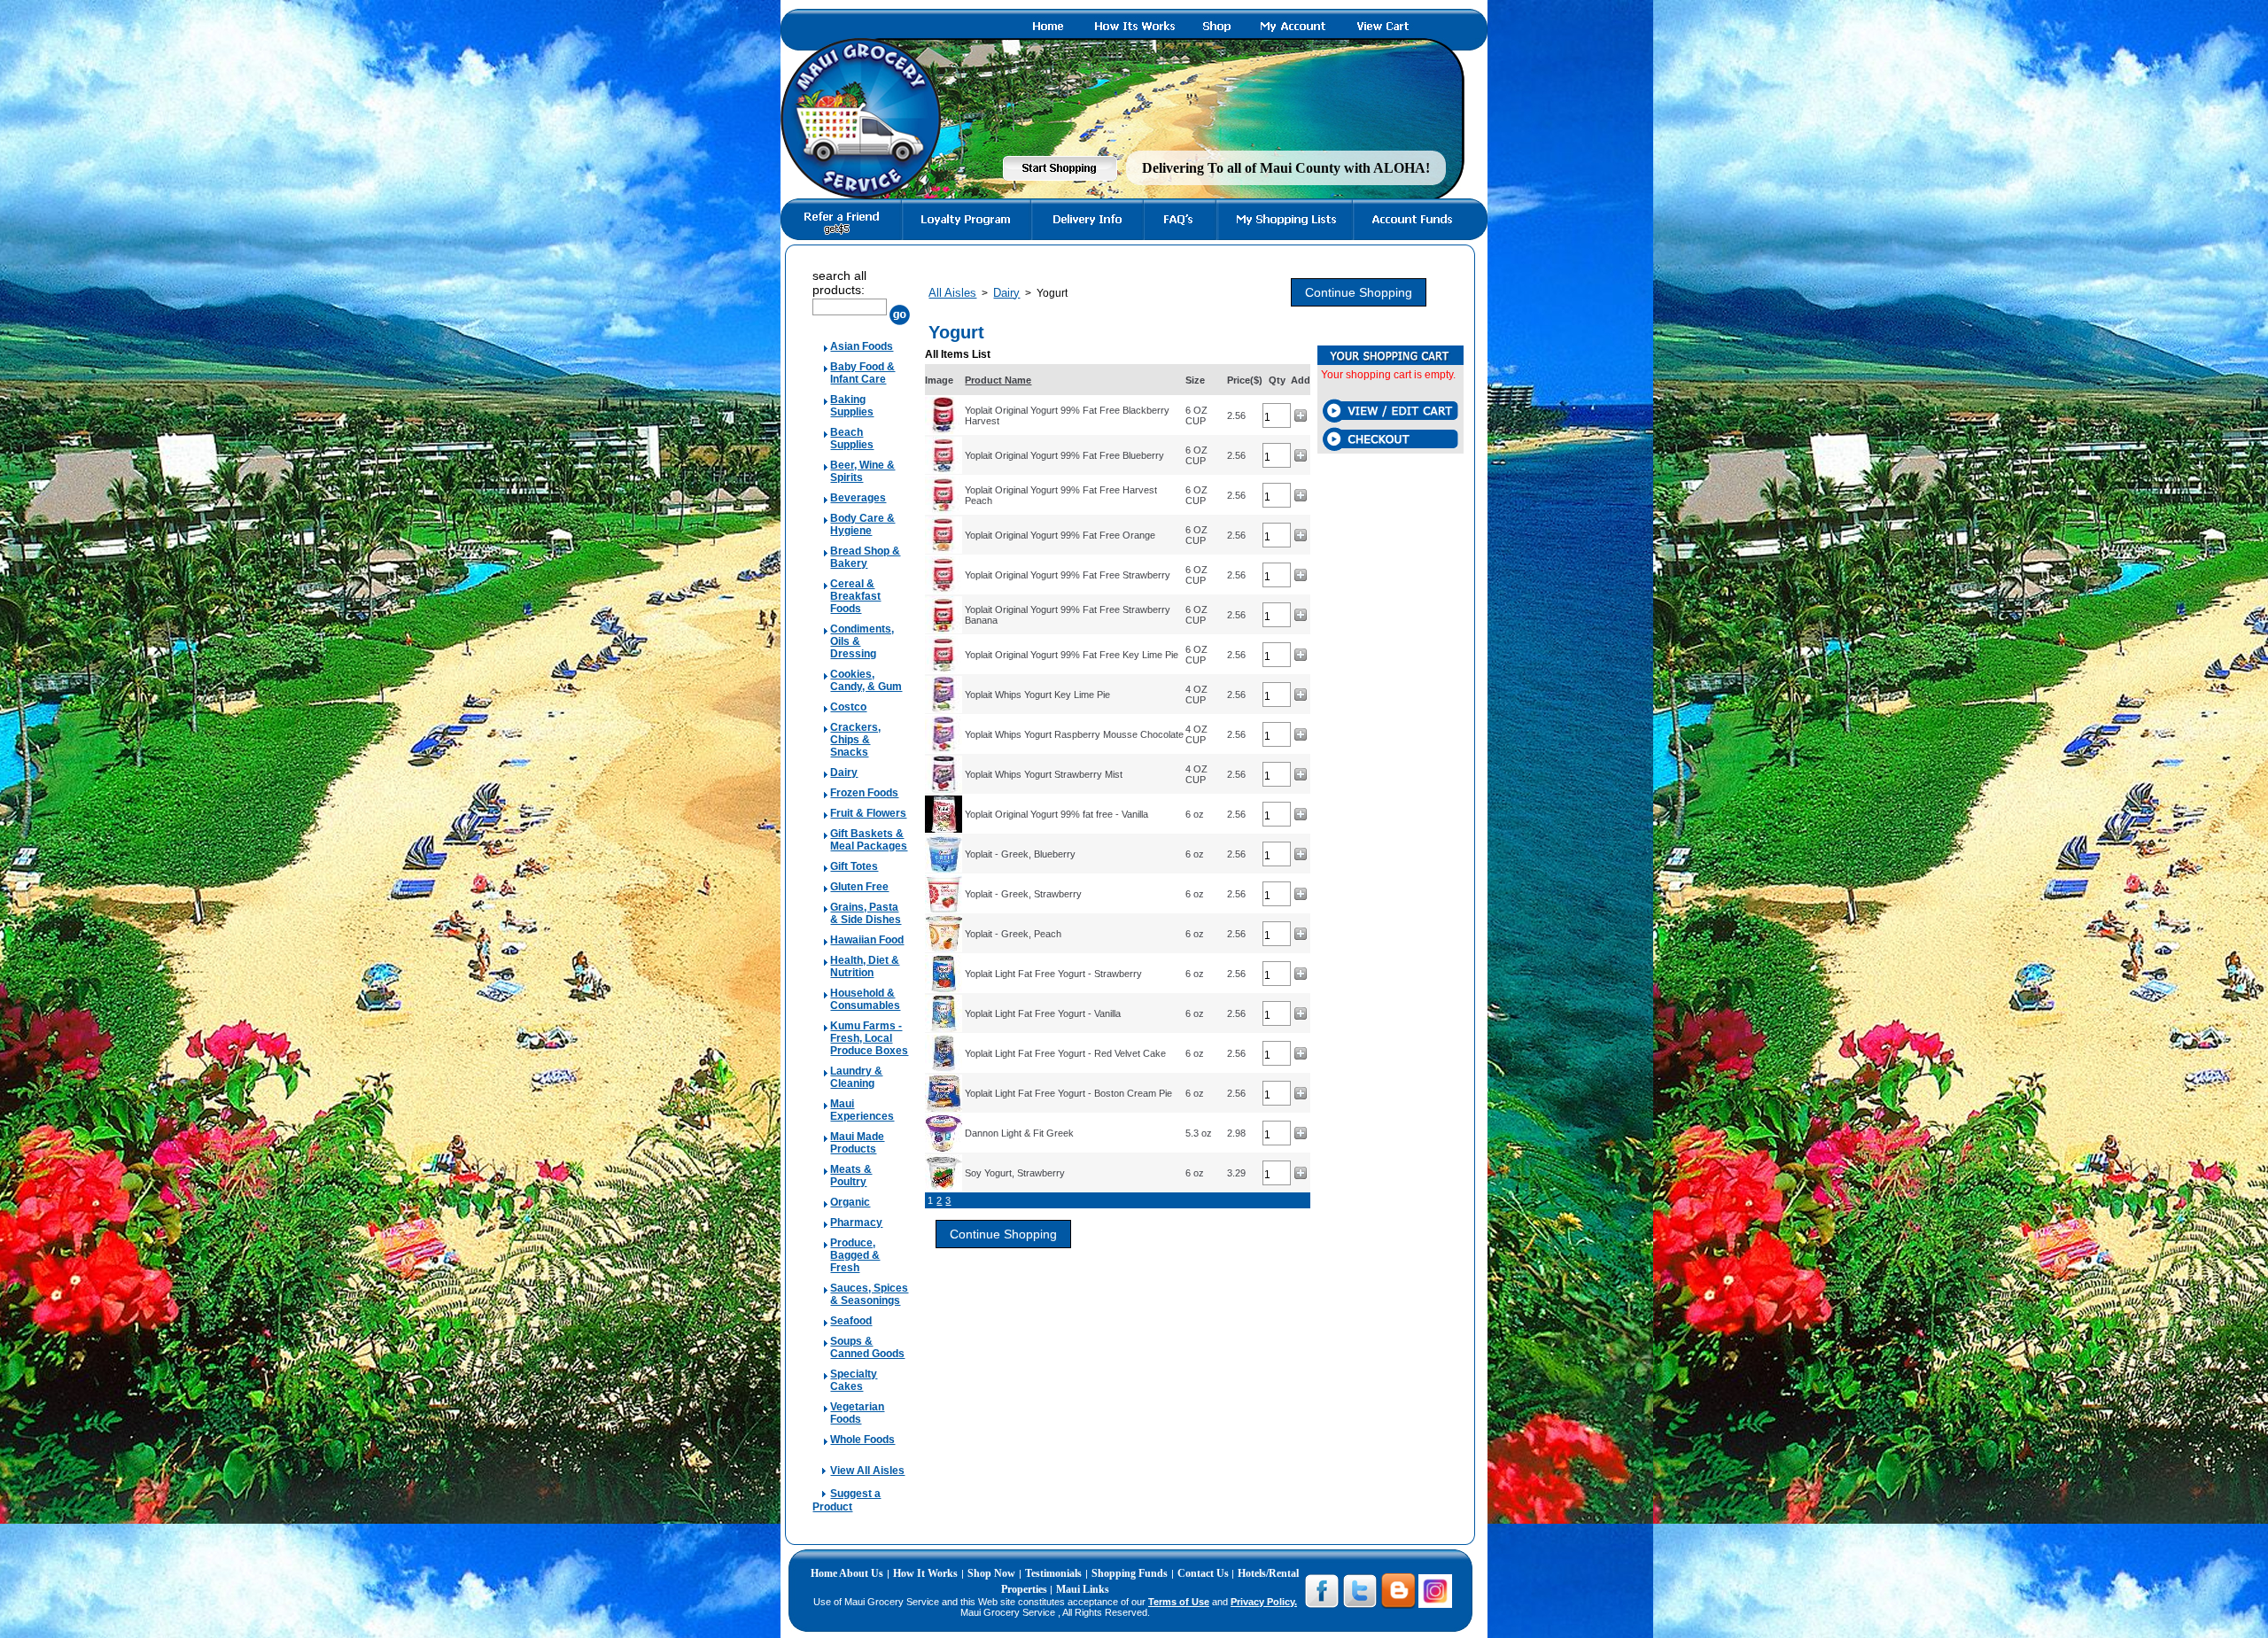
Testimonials (1053, 1573)
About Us (861, 1573)
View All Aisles (867, 1471)
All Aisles (952, 293)
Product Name (998, 380)
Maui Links (1083, 1589)
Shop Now (991, 1573)
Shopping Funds (1130, 1573)
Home (825, 1573)
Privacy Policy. (1264, 1602)
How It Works (925, 1573)
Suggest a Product (847, 1500)
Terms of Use (1179, 1602)
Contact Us (1204, 1573)
